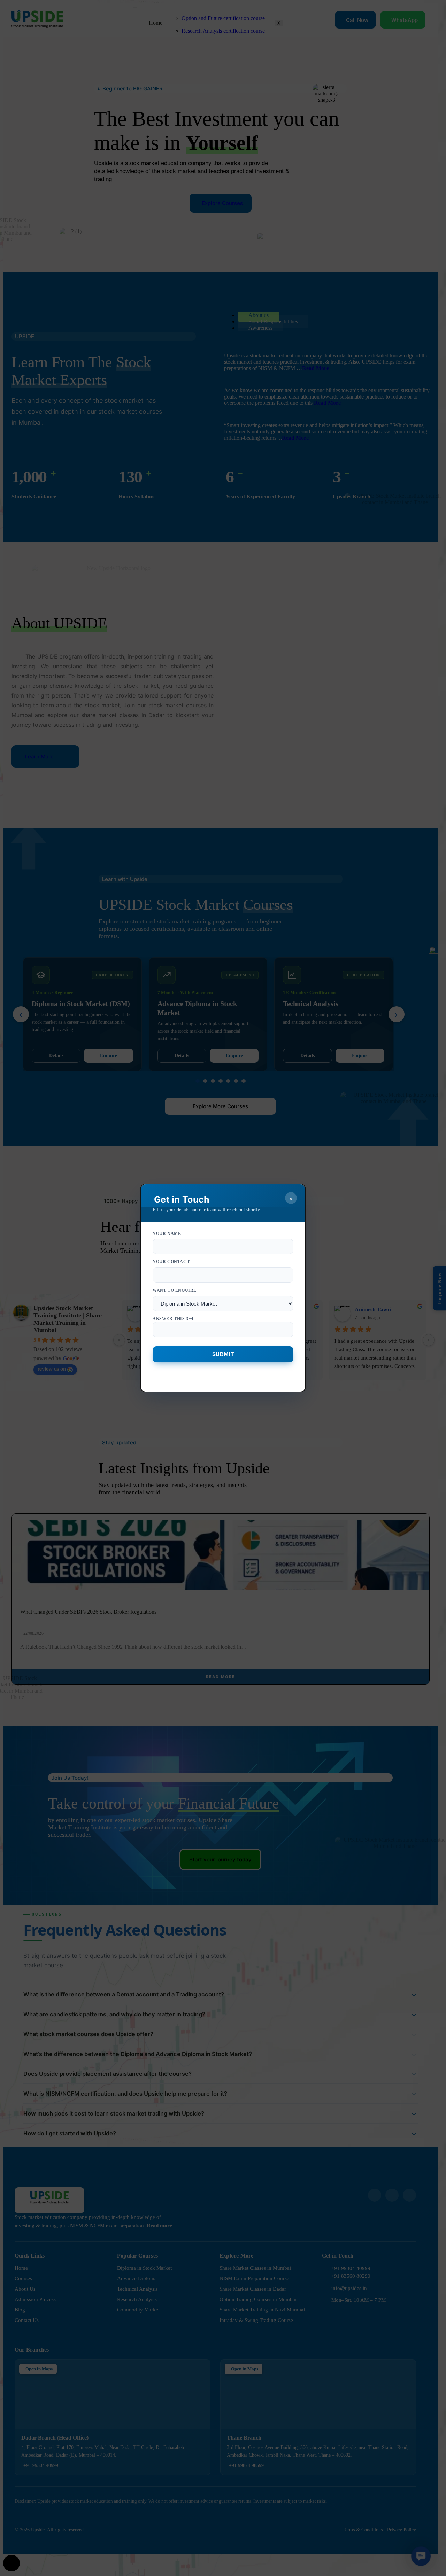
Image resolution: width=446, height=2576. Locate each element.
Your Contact (171, 1262)
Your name (167, 1234)
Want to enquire (175, 1305)
